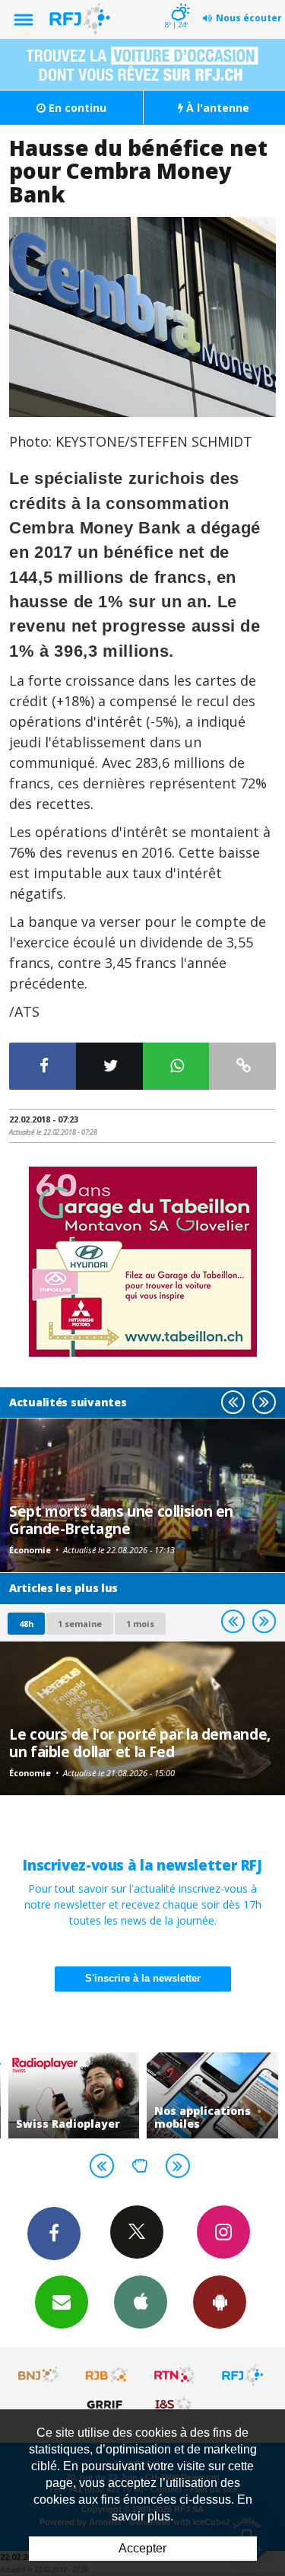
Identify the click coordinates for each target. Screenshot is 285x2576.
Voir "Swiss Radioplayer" (74, 2095)
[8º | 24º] (178, 2)
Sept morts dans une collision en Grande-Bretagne (121, 1519)
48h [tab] (26, 1624)
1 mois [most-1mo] (140, 1624)
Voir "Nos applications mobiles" (212, 2095)
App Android (220, 2302)
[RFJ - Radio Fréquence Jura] (242, 2375)
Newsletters (62, 2302)
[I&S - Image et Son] (175, 2404)
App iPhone (141, 2302)
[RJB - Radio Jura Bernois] (107, 2375)
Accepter (142, 2548)
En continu (76, 108)
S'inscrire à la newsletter (143, 1978)
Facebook (54, 2234)
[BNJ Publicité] (40, 2375)
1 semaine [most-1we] (80, 1624)
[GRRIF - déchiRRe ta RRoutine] (107, 2404)
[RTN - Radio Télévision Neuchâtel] (175, 2375)
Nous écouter (249, 18)
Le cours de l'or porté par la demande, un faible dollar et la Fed (140, 1742)
